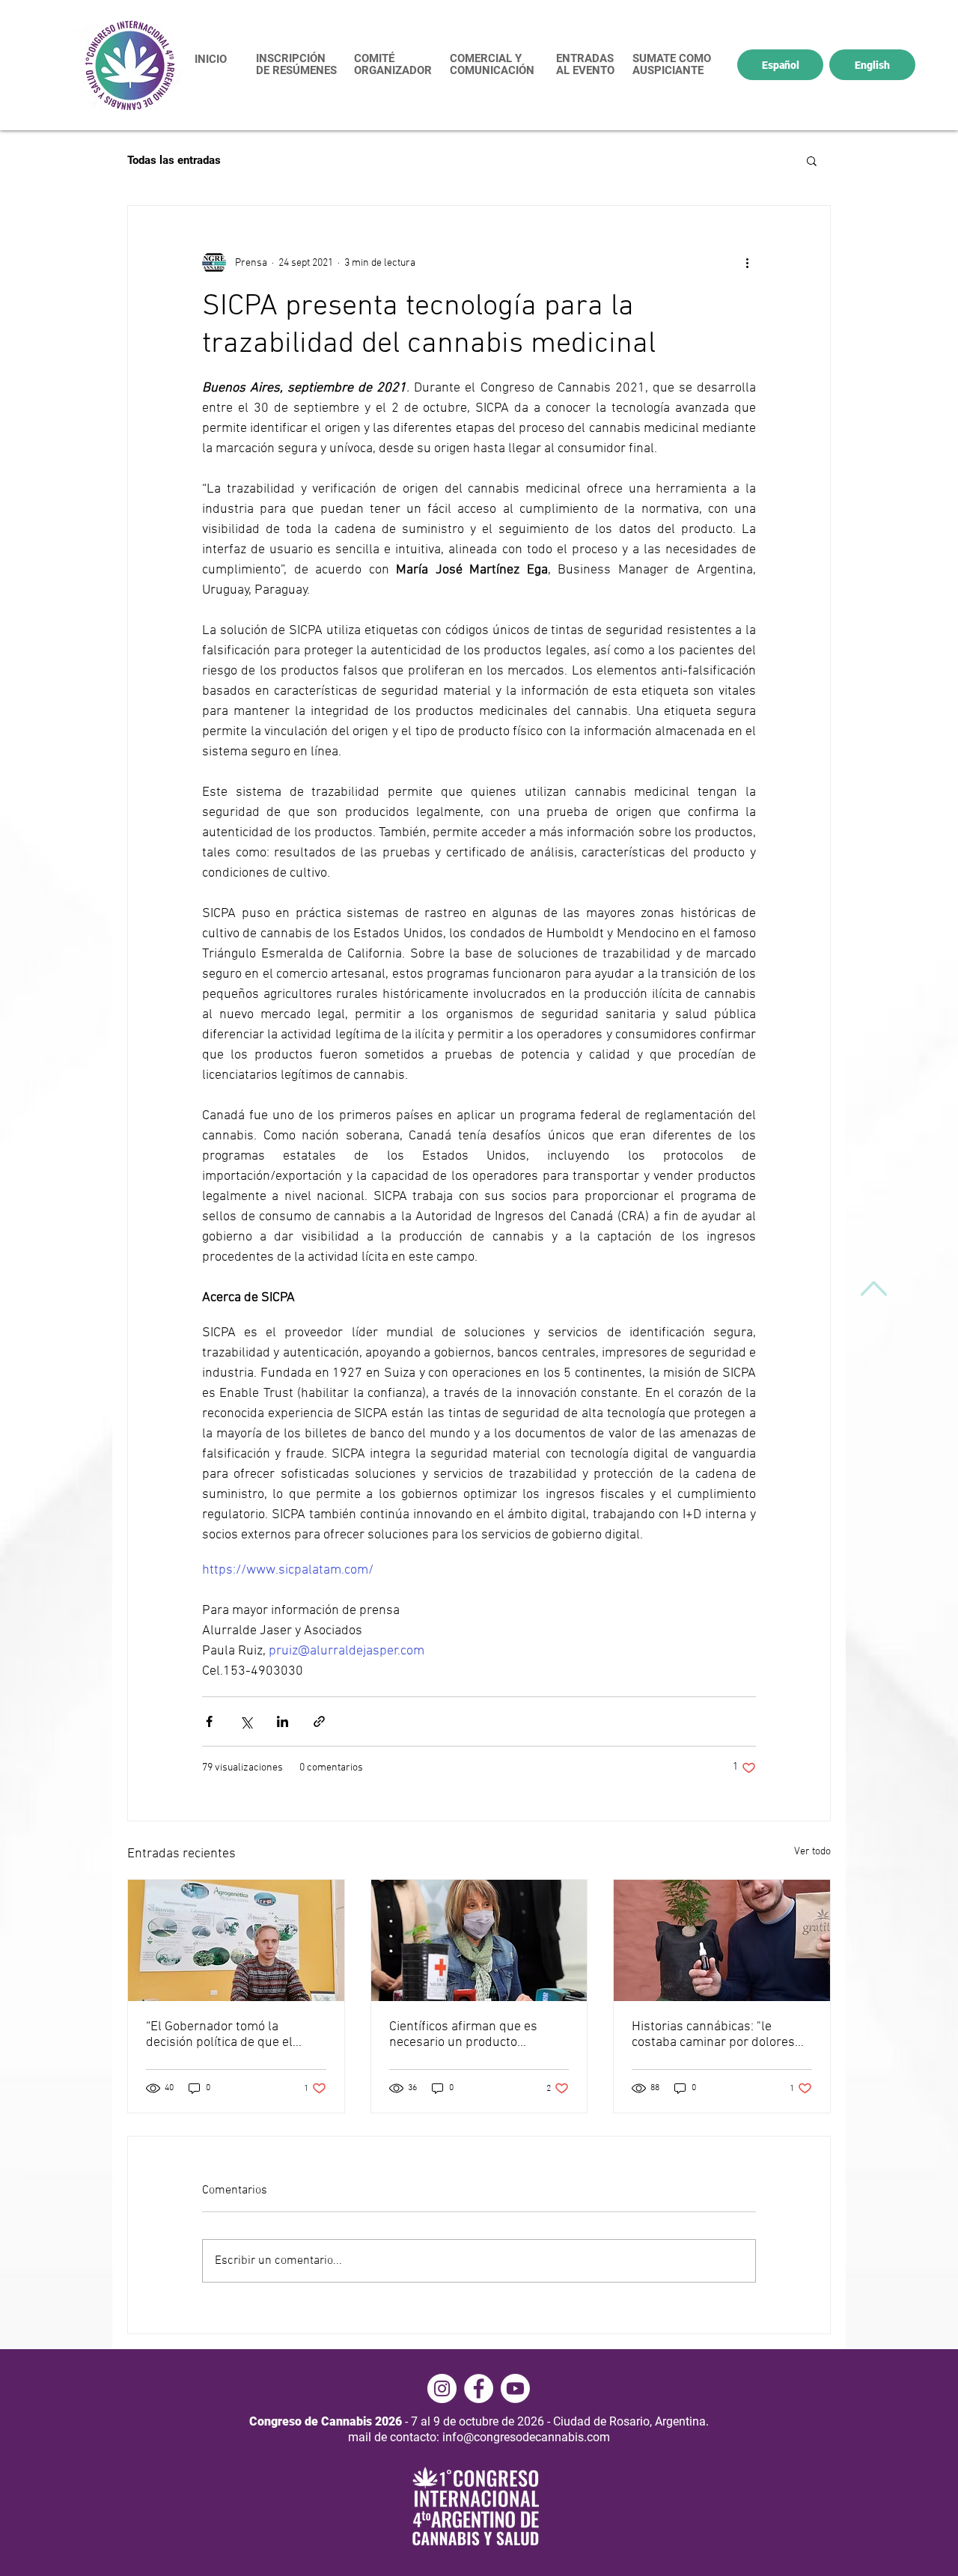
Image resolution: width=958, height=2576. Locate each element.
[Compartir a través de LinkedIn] (283, 1721)
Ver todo (812, 1852)
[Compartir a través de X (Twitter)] (246, 1721)
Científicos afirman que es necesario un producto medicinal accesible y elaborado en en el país (463, 2035)
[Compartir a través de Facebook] (209, 1721)
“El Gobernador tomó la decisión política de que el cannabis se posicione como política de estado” (225, 2035)
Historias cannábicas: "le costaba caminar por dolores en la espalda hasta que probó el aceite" (718, 2035)
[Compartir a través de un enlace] (319, 1721)
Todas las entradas (174, 160)
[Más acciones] (747, 263)
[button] (812, 160)
